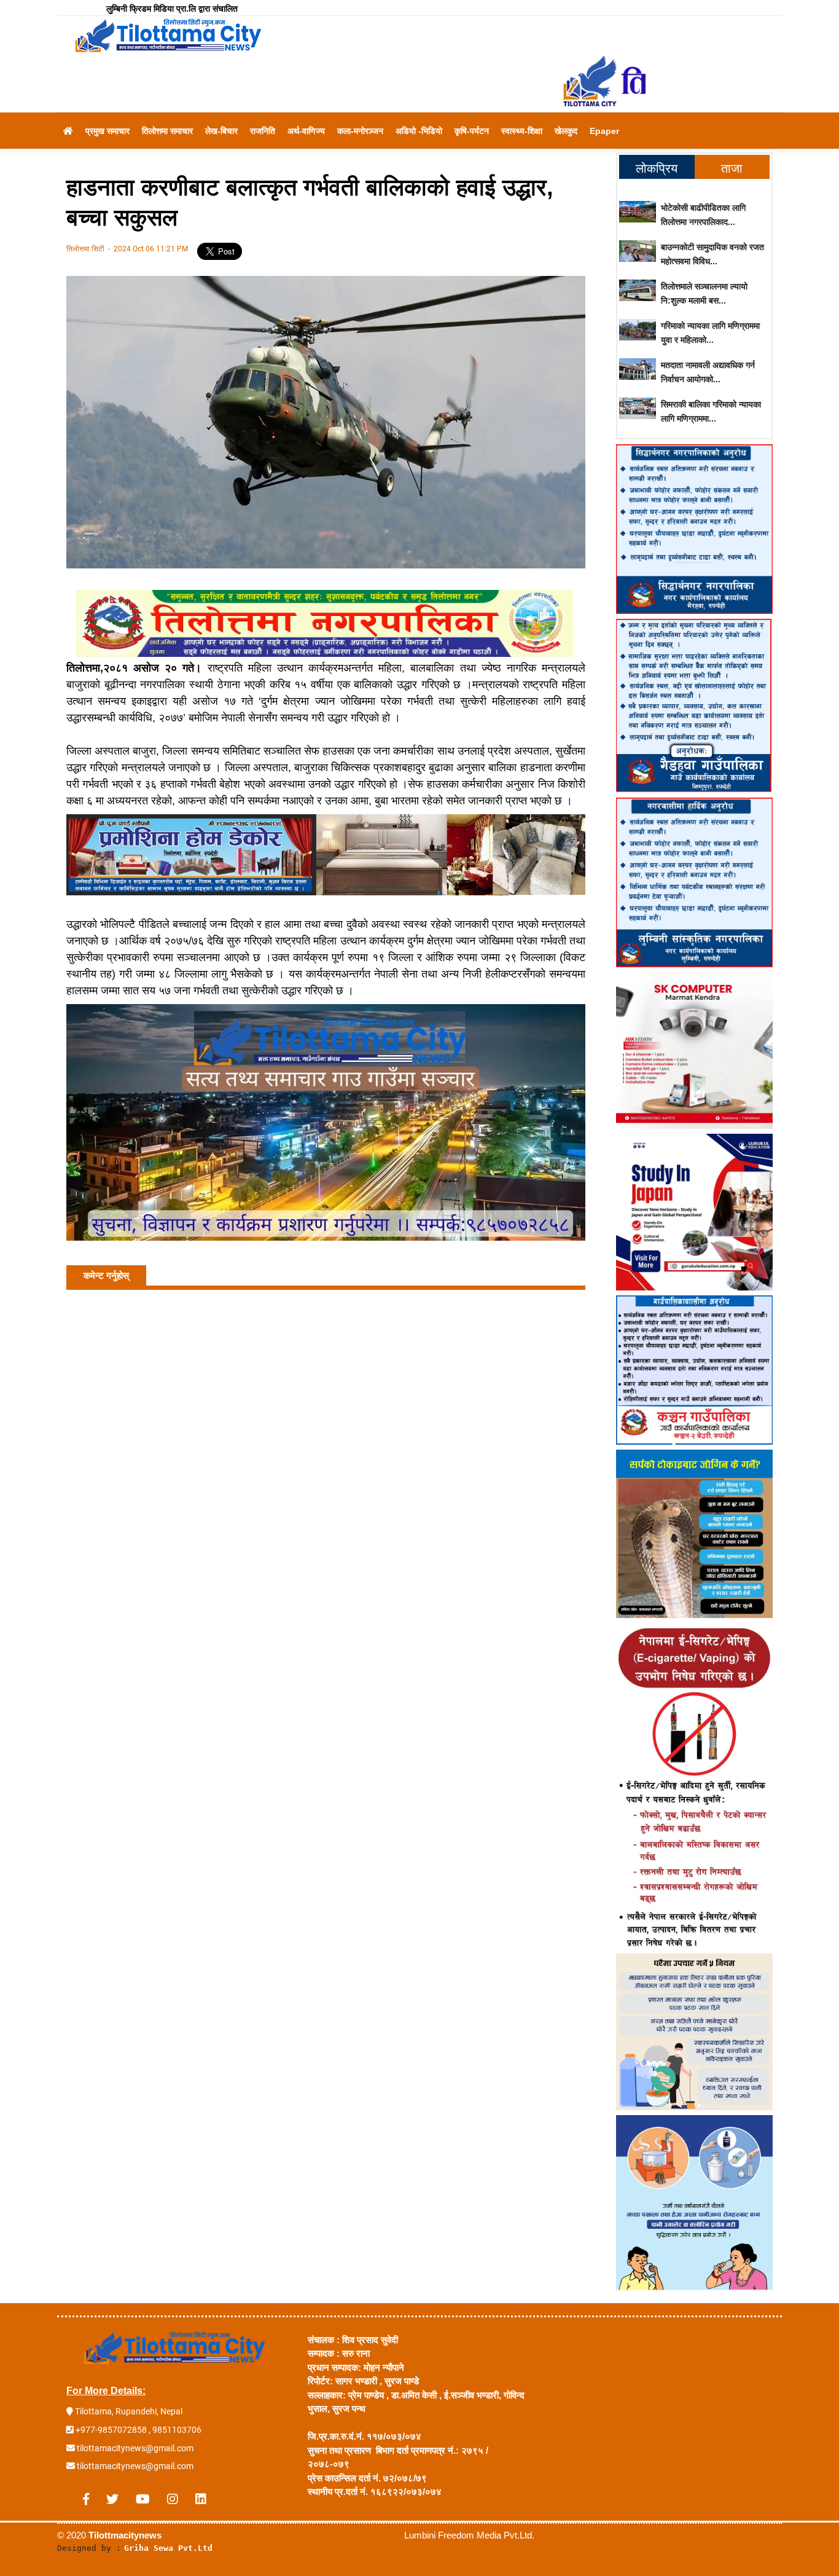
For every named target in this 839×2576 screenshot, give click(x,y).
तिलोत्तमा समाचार (167, 131)
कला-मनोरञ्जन (360, 131)
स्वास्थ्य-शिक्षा (522, 131)
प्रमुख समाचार (107, 131)
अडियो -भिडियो (419, 131)
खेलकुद (566, 131)
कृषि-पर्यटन (472, 131)
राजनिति (263, 131)
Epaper (604, 131)
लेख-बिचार (221, 131)
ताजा (732, 168)
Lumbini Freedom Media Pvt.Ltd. (469, 2535)
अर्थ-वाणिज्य (306, 131)
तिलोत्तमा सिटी (86, 249)
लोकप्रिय (657, 168)
